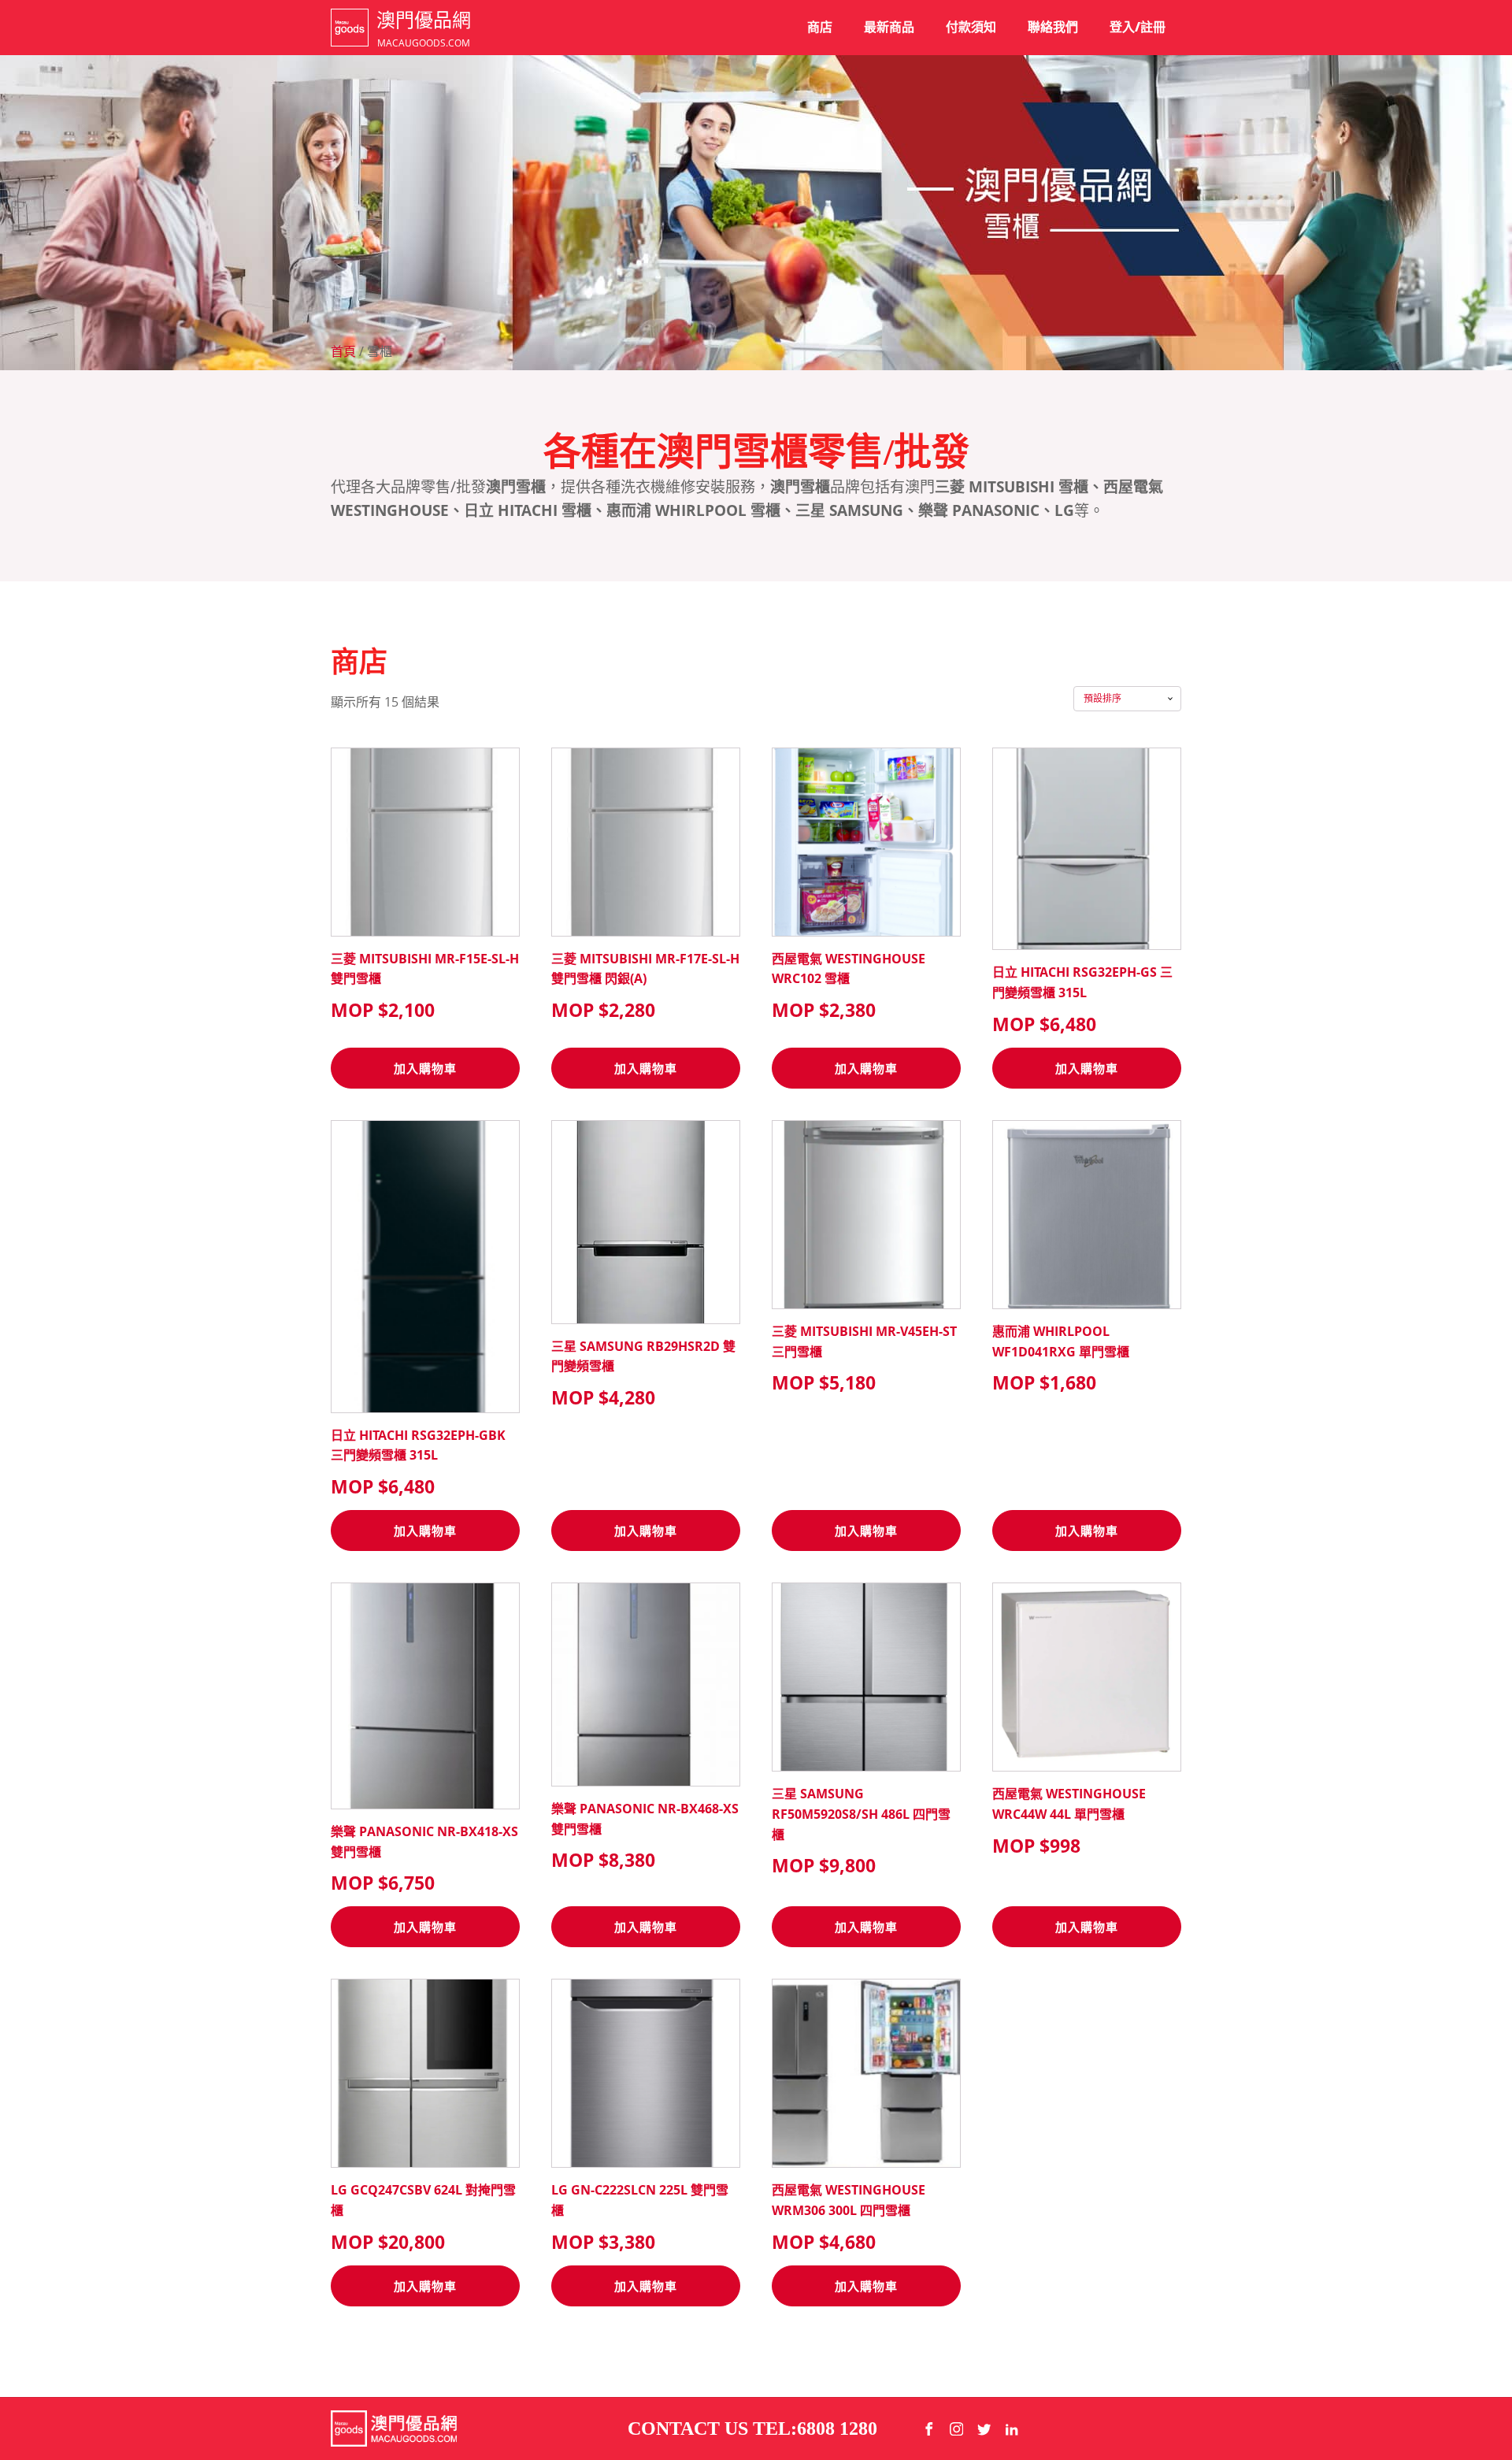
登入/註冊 (1138, 27)
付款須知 (971, 27)
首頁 (343, 351)
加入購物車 (425, 1068)
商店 (820, 27)
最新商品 (889, 27)
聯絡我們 (1053, 27)
